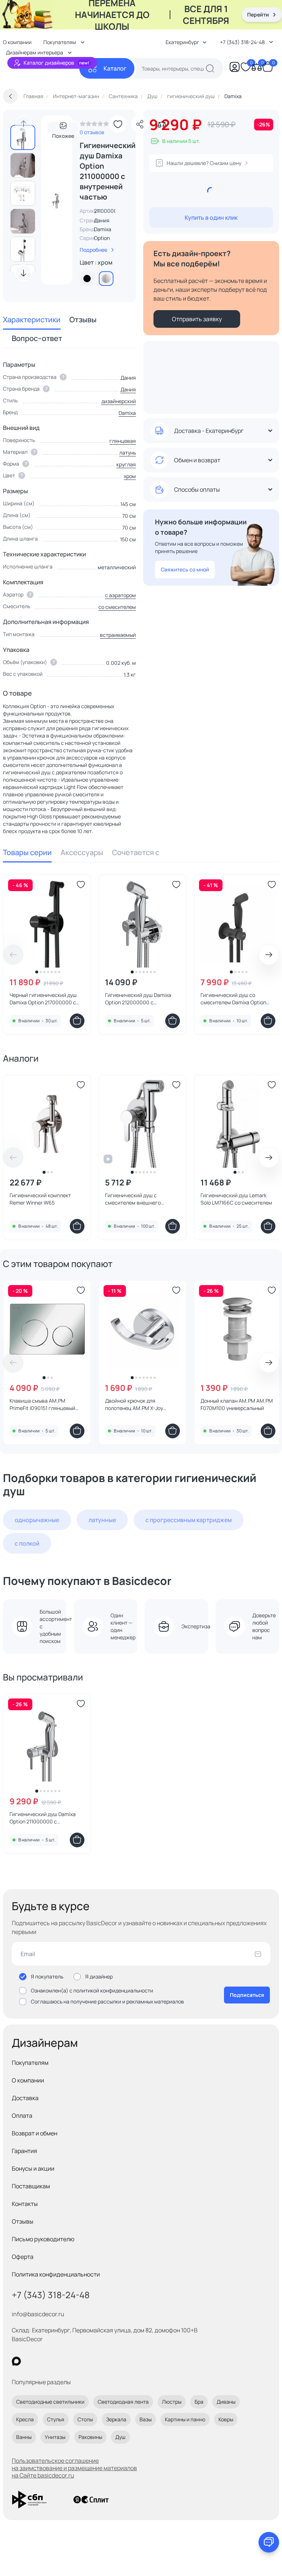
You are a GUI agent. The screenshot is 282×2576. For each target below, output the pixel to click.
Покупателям (30, 2063)
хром (130, 476)
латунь (128, 453)
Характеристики (32, 320)
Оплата (22, 2116)
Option (102, 238)
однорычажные (37, 1520)
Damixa (103, 229)
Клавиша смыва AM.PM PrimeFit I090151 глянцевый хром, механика (42, 1404)
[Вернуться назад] (10, 96)
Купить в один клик (211, 218)
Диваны (226, 2402)
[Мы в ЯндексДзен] (62, 2361)
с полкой (27, 1543)
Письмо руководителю (43, 2239)
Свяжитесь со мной (185, 569)
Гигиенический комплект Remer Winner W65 (40, 1199)
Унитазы (55, 2437)
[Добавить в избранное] (118, 124)
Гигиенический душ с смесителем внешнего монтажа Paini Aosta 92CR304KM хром (133, 1199)
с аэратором (120, 595)
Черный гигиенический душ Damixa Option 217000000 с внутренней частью (43, 999)
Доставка (25, 2098)
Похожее (63, 133)
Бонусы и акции (33, 2168)
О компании (28, 2080)
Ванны (24, 2437)
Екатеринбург (182, 42)
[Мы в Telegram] (77, 2361)
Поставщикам (31, 2186)
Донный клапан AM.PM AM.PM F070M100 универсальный (237, 1404)
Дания (128, 389)
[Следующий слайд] (23, 273)
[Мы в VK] (46, 2361)
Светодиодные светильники (50, 2402)
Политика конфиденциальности (56, 2274)
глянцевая (123, 441)
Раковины (90, 2437)
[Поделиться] (140, 124)
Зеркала (116, 2419)
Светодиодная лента (123, 2402)
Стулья (56, 2419)
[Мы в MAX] (16, 2361)
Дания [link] (102, 220)
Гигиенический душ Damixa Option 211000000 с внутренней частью (43, 1818)
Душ (120, 2437)
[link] (94, 126)
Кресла (25, 2419)
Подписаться (247, 1995)
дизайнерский (119, 401)
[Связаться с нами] (269, 2542)
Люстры (172, 2402)
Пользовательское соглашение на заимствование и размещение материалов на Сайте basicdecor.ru (74, 2468)
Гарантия (24, 2151)
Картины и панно (185, 2419)
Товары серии (27, 852)
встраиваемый (118, 635)
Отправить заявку (197, 319)
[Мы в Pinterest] (31, 2361)
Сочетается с (136, 852)
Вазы (146, 2419)
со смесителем (117, 607)
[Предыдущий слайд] (23, 124)
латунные (102, 1520)
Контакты (25, 2204)
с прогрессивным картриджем (189, 1520)
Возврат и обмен (35, 2133)
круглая (126, 464)
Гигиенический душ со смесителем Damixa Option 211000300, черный (233, 999)
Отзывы (83, 320)
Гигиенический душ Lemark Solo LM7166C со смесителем (236, 1199)
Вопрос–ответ (37, 338)
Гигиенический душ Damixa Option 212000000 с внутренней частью (138, 999)
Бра (199, 2402)
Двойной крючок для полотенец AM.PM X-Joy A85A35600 (134, 1404)
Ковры (226, 2419)
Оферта (23, 2257)
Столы (85, 2419)
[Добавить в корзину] (77, 1021)
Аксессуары (82, 852)
